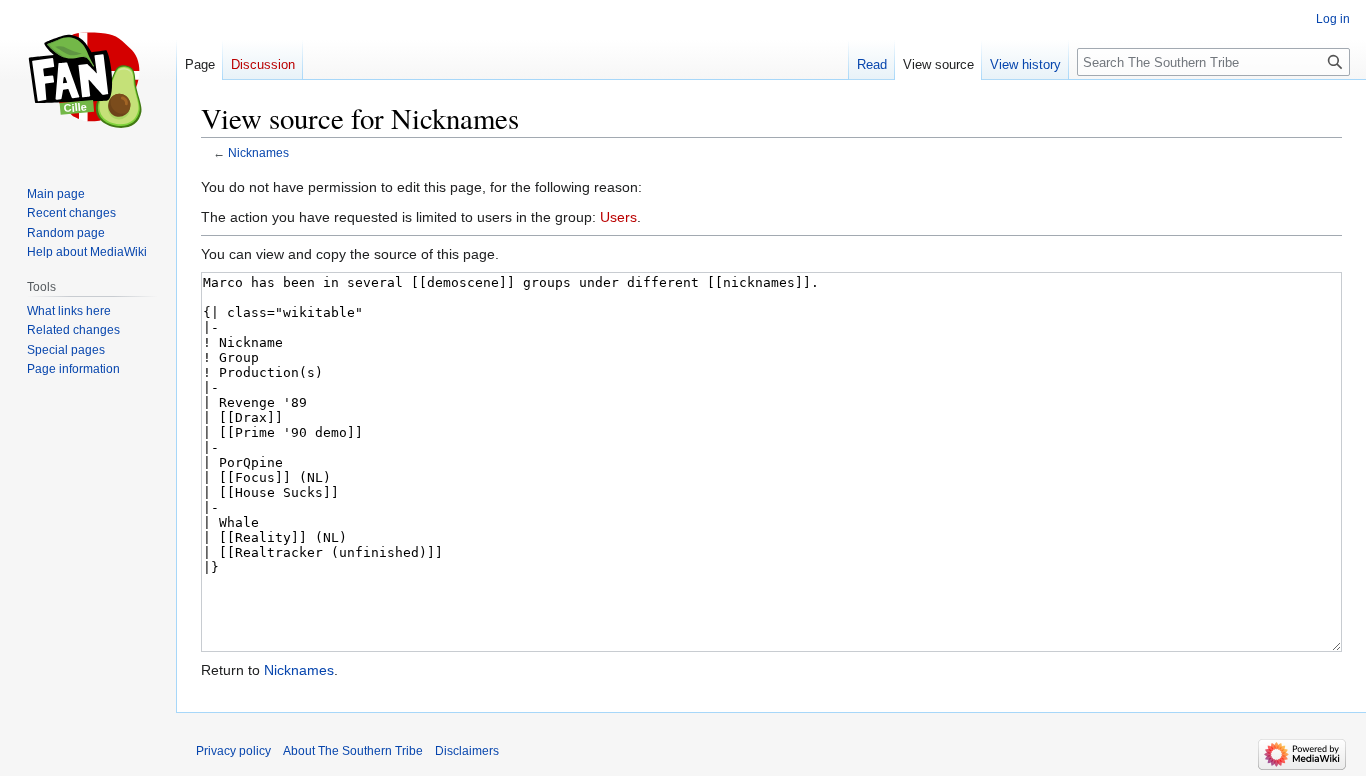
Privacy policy (233, 751)
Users (618, 217)
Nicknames (258, 152)
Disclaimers (467, 751)
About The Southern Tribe (353, 751)
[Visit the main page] (88, 80)
